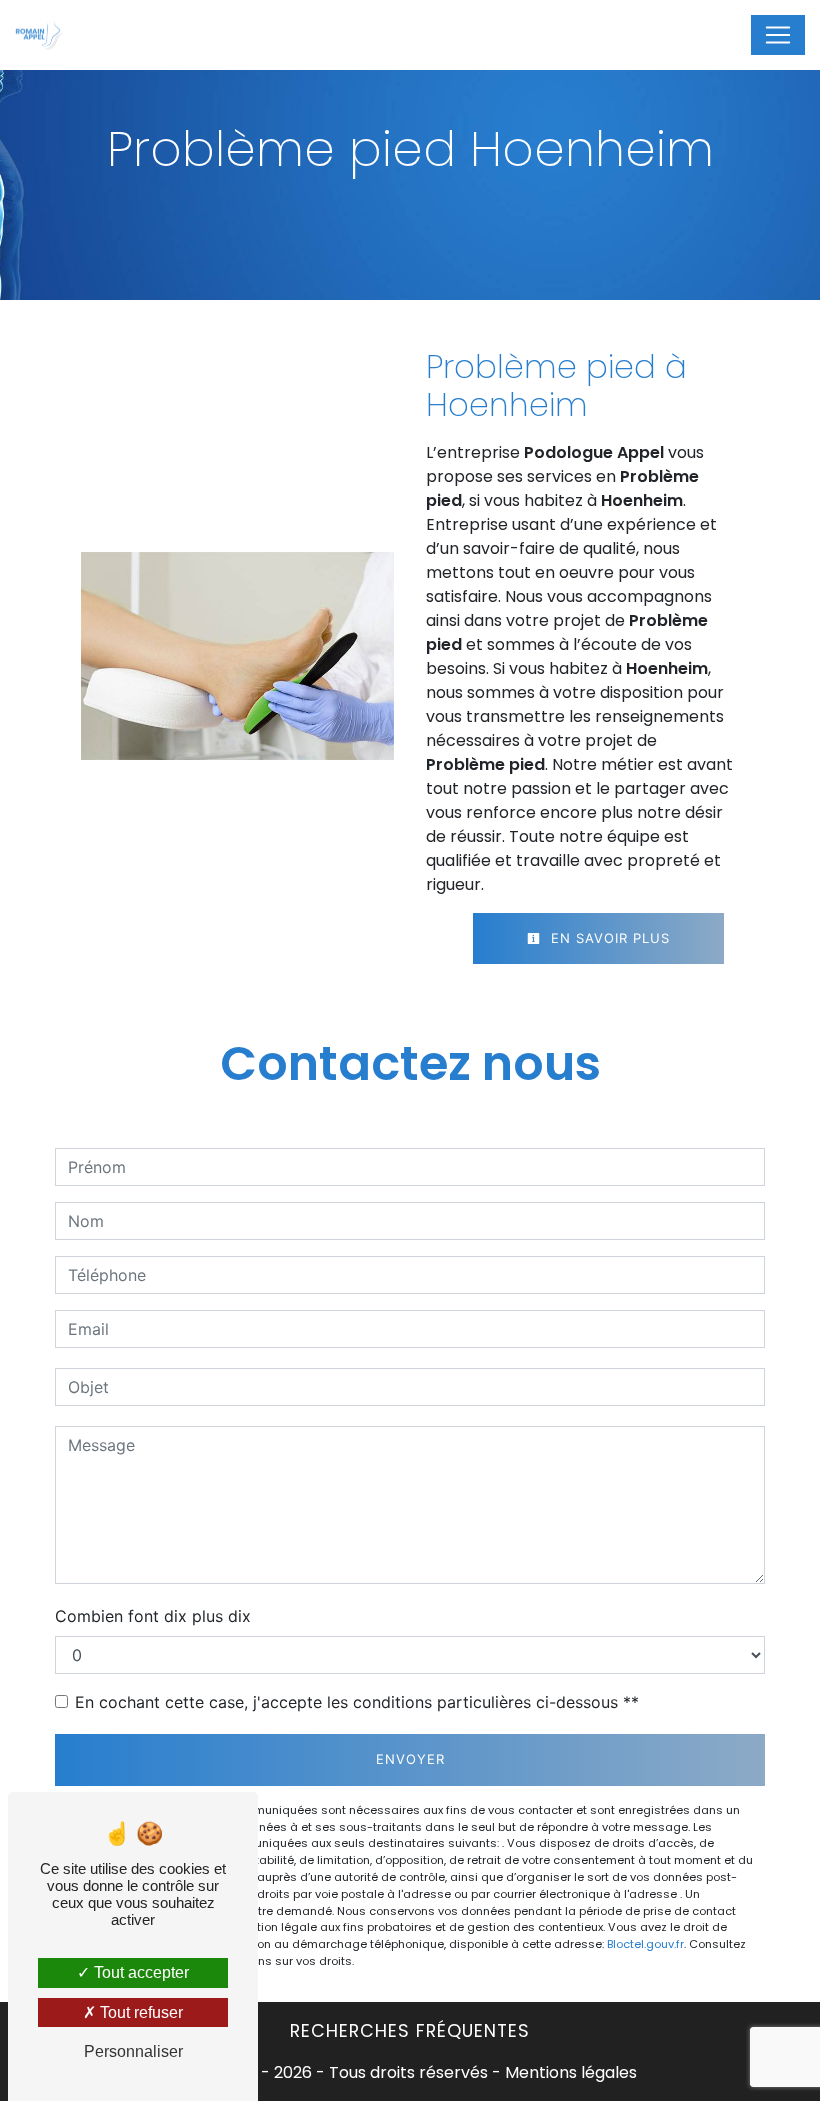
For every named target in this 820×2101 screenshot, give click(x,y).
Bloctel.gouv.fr (645, 1944)
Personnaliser (133, 2051)
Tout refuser (139, 2012)
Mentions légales (569, 2072)
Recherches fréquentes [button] (410, 2031)
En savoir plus (608, 938)
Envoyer (410, 1759)
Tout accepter (139, 1972)
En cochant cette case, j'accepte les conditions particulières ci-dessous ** (357, 1702)
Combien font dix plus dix (153, 1616)
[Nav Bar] (778, 35)
